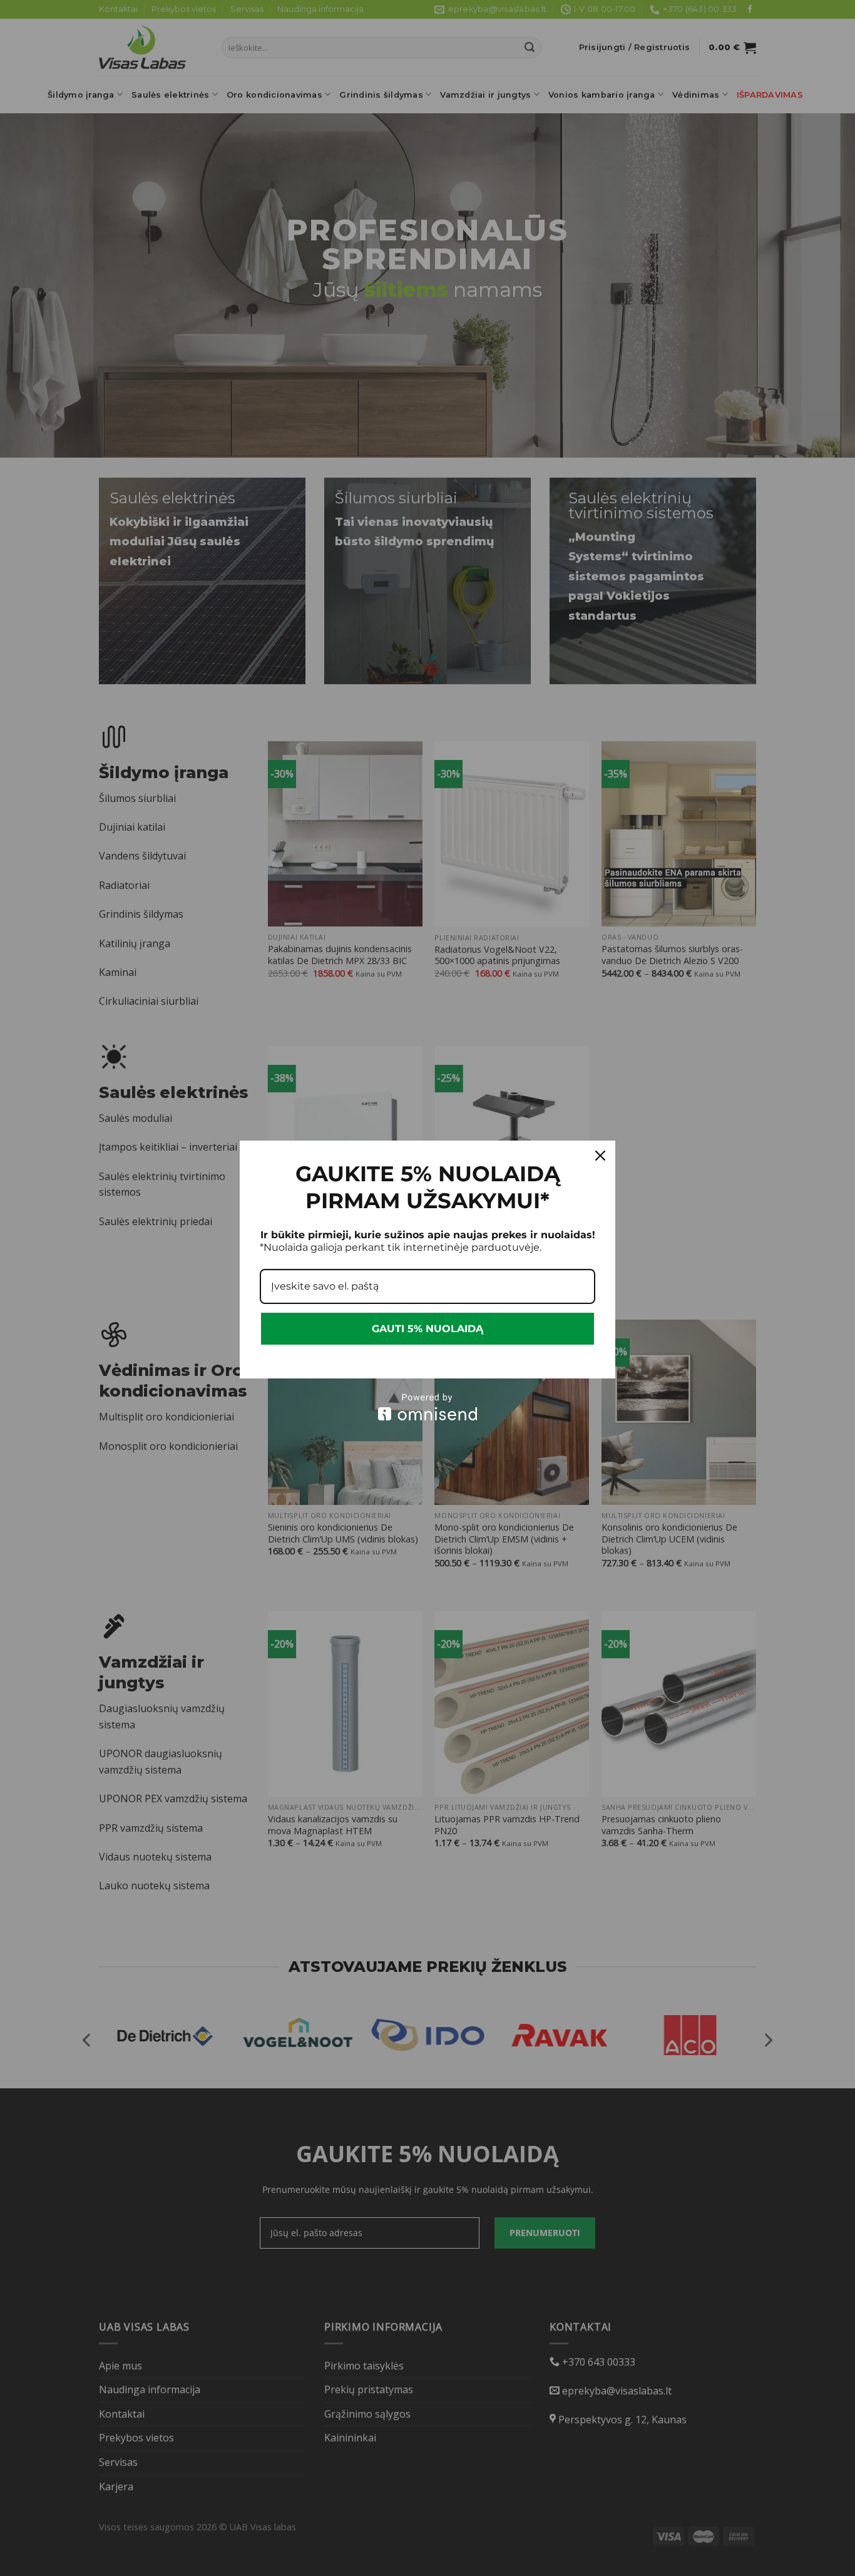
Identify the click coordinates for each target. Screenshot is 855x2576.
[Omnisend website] (427, 1407)
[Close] (600, 1156)
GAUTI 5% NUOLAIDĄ (427, 1329)
